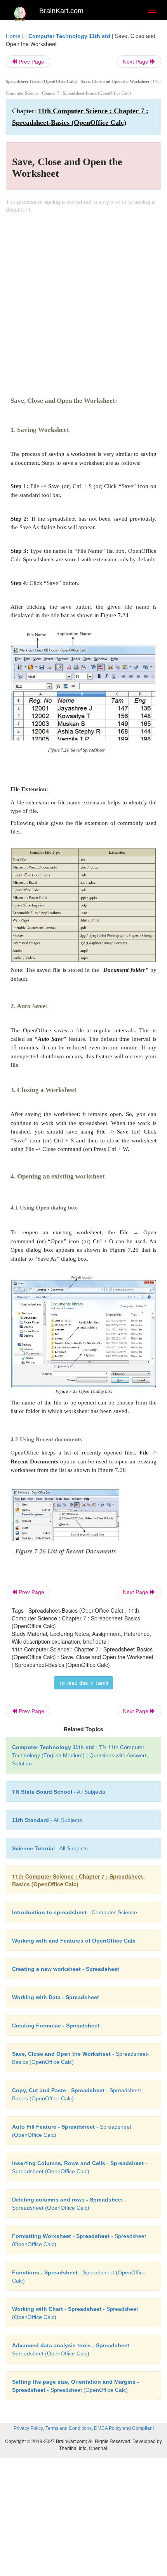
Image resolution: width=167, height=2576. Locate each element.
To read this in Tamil (83, 1683)
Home (13, 36)
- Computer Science (75, 1912)
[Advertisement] (83, 300)
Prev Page (31, 62)
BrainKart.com (61, 11)
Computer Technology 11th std (69, 36)
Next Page (136, 62)
